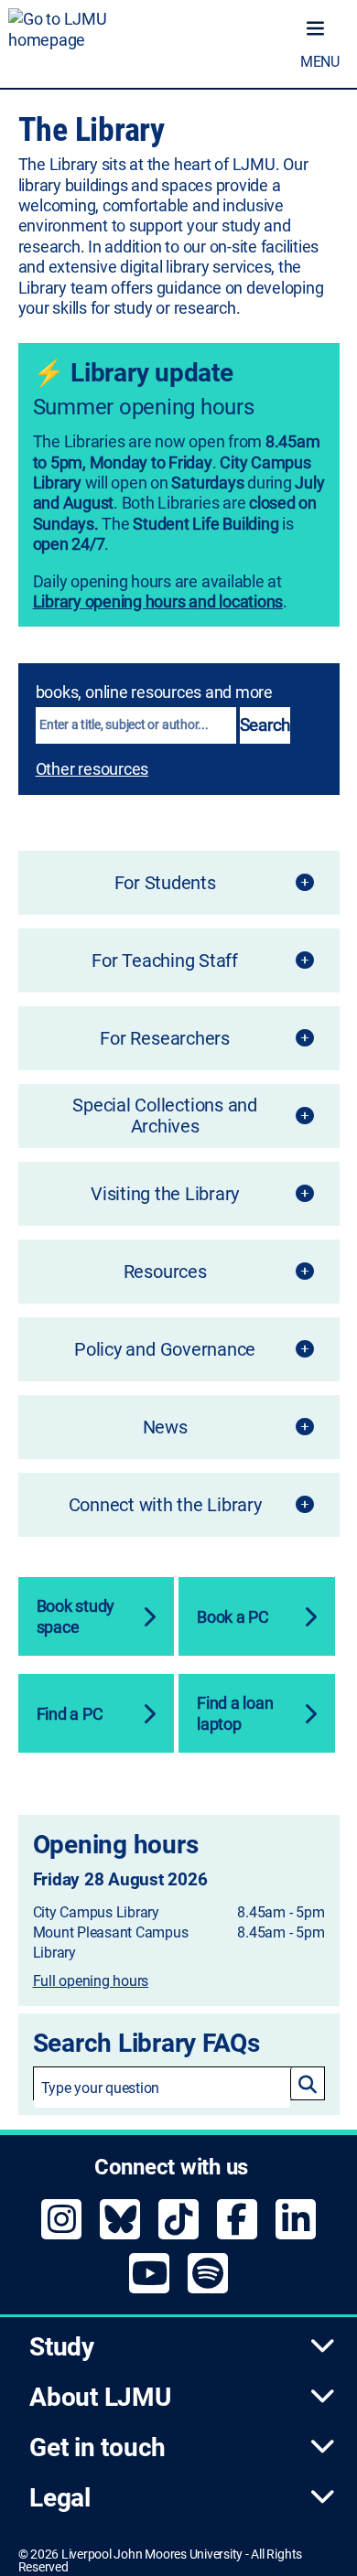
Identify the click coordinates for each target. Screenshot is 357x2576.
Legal (60, 2498)
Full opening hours (91, 1981)
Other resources (92, 769)
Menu (320, 62)
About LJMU (100, 2397)
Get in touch (97, 2447)
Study (62, 2347)
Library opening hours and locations (158, 601)
